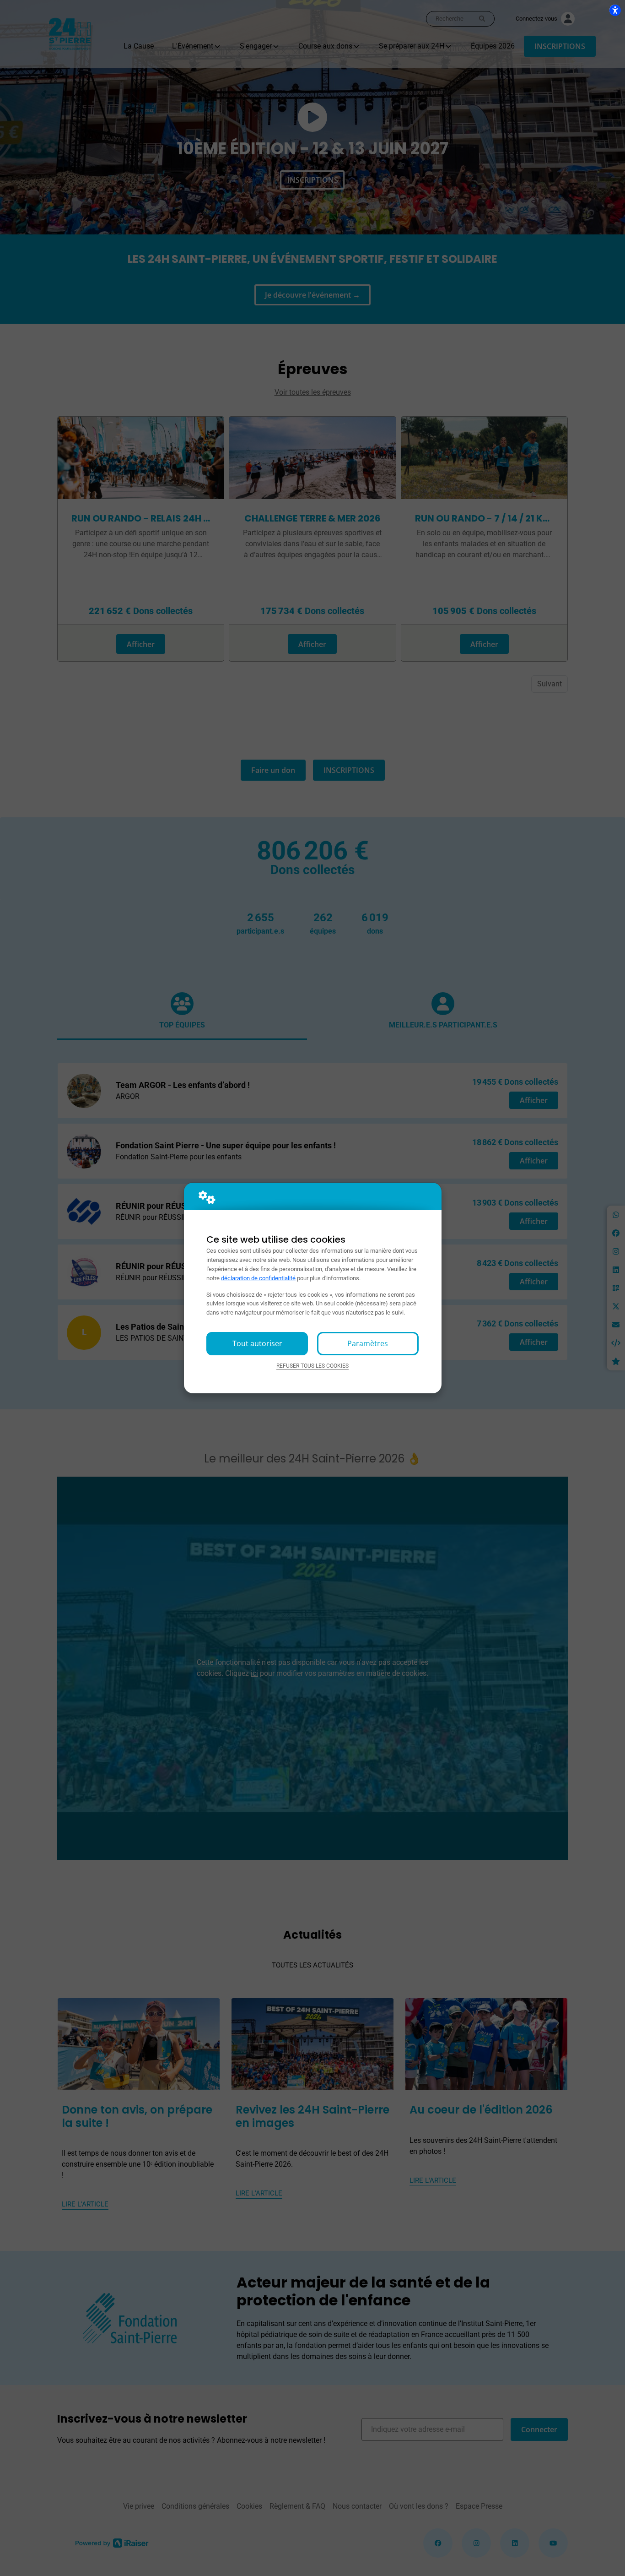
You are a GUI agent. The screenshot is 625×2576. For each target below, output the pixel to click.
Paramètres (368, 1343)
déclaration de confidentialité (258, 1278)
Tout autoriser (257, 1343)
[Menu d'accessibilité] (615, 10)
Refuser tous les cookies (312, 1366)
